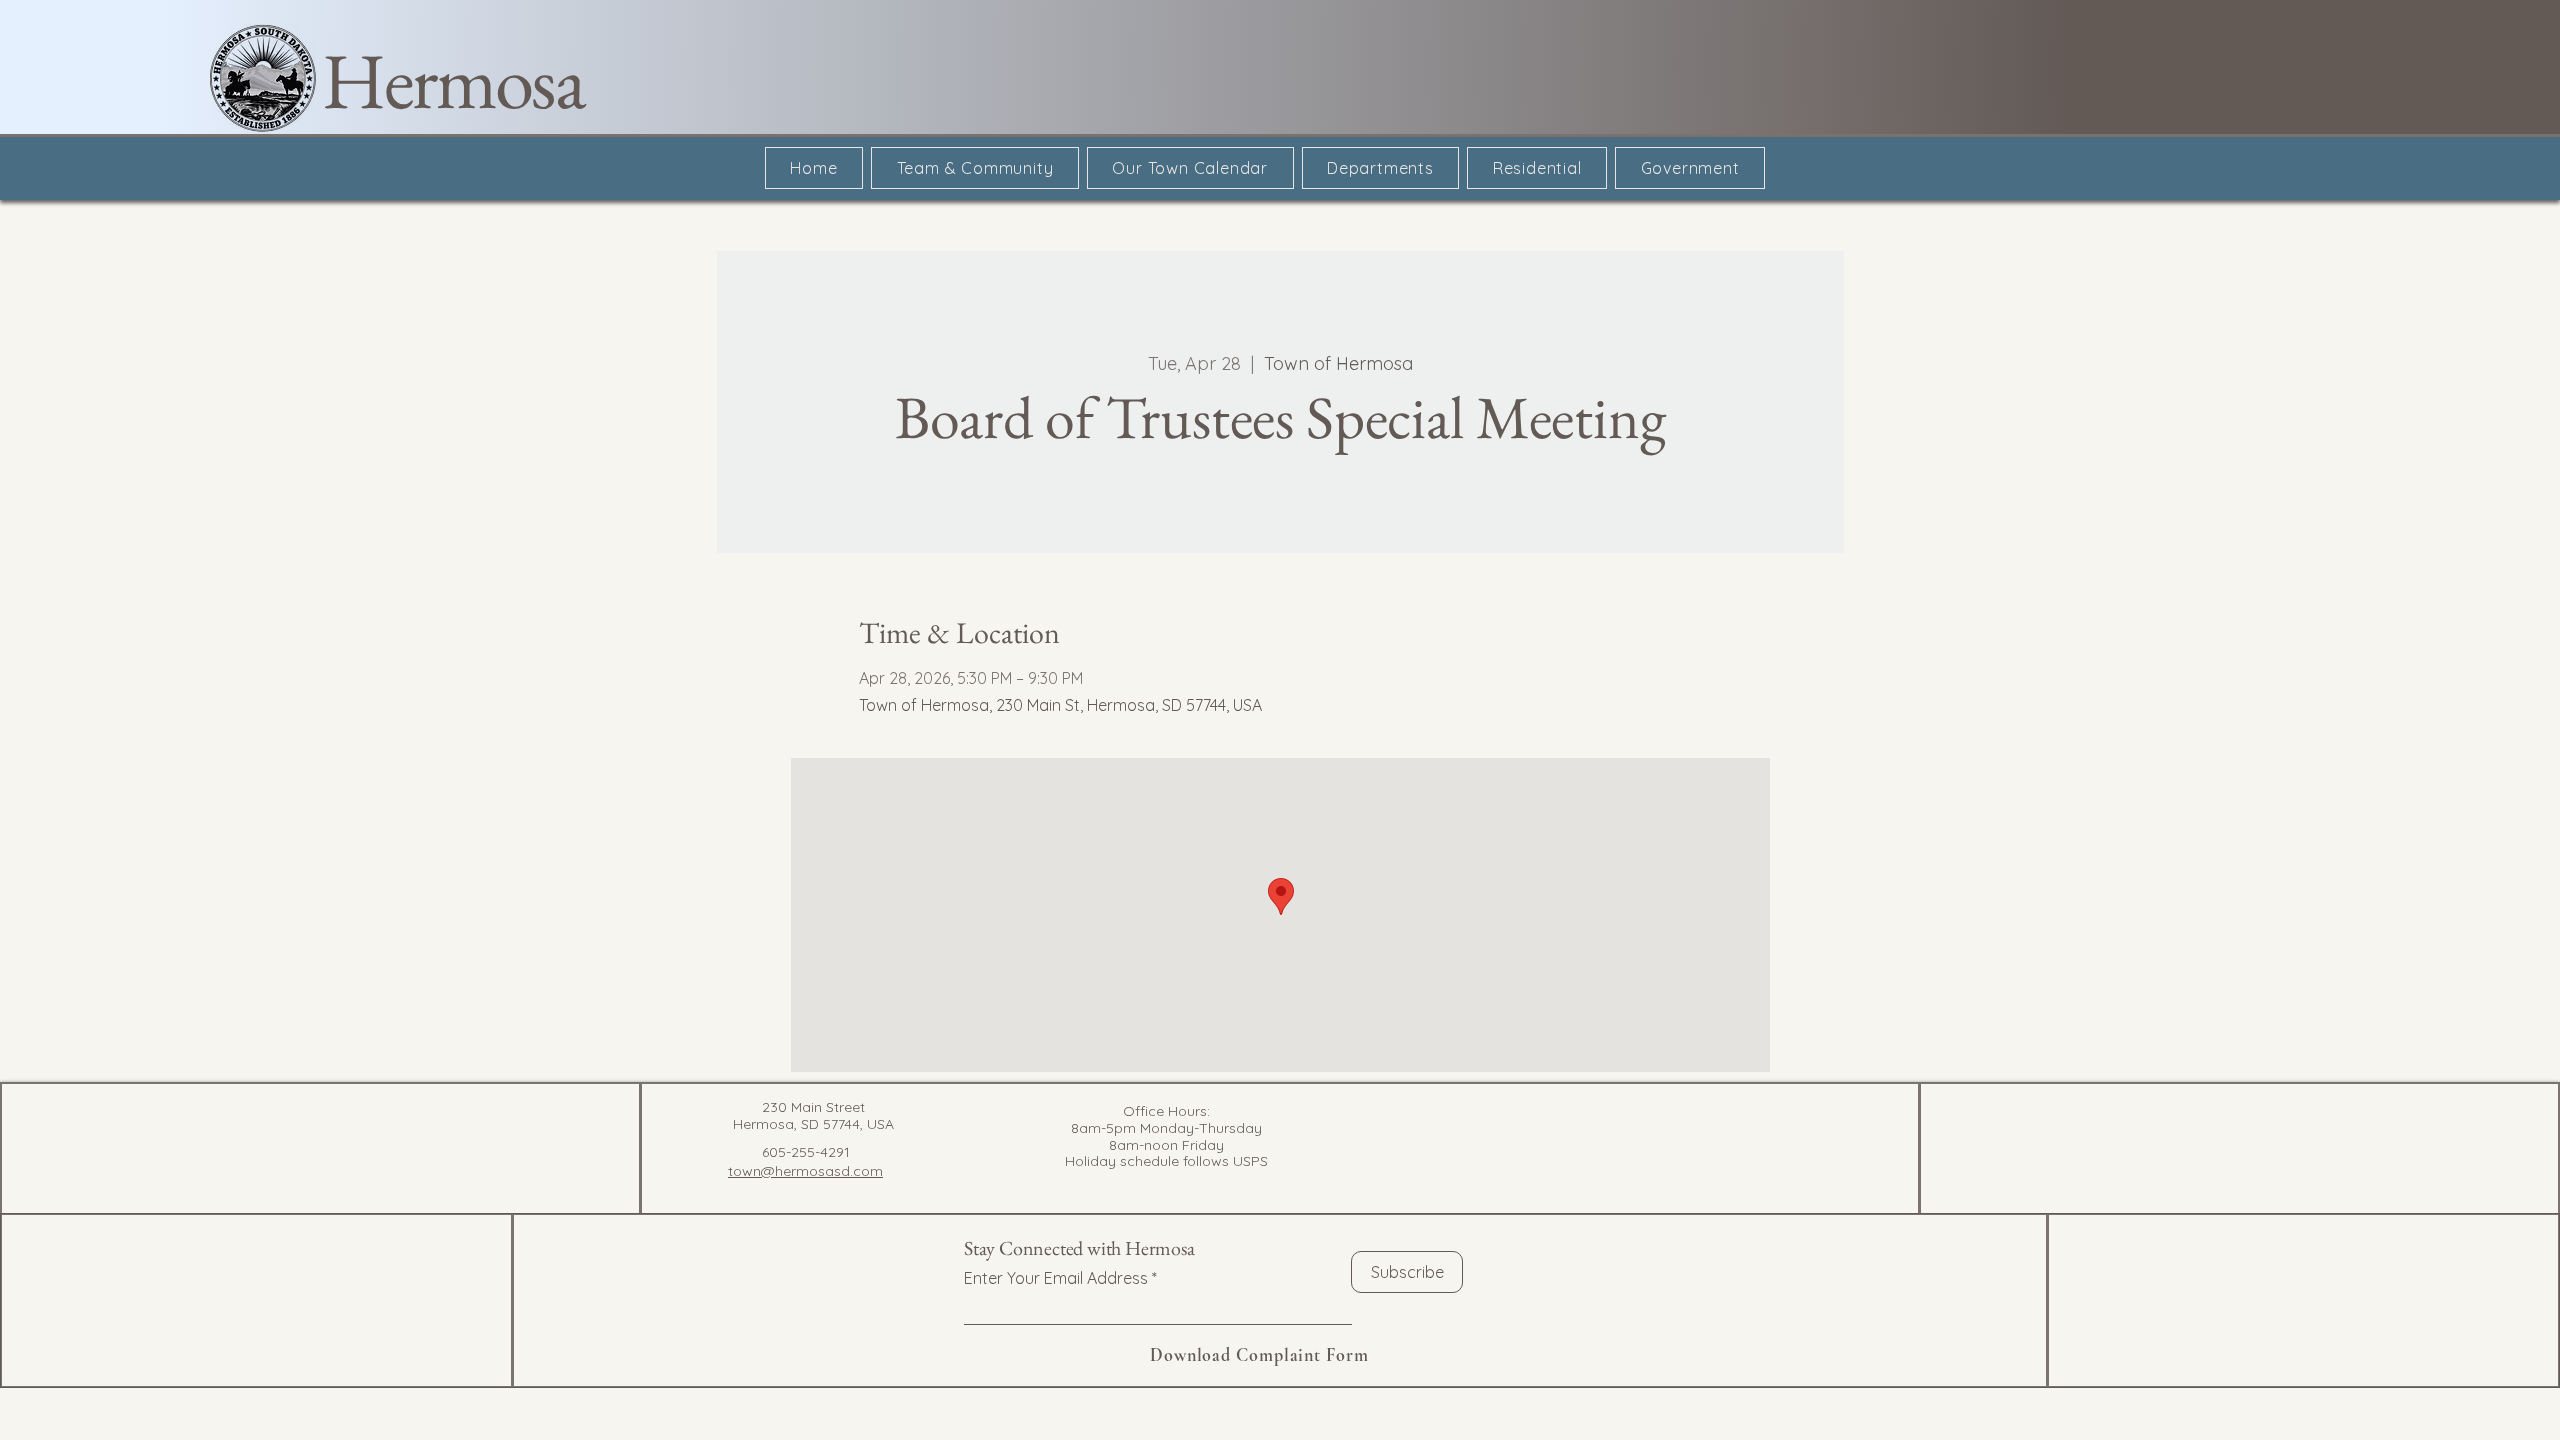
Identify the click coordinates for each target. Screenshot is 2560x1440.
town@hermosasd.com (805, 1171)
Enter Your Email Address (1056, 1278)
